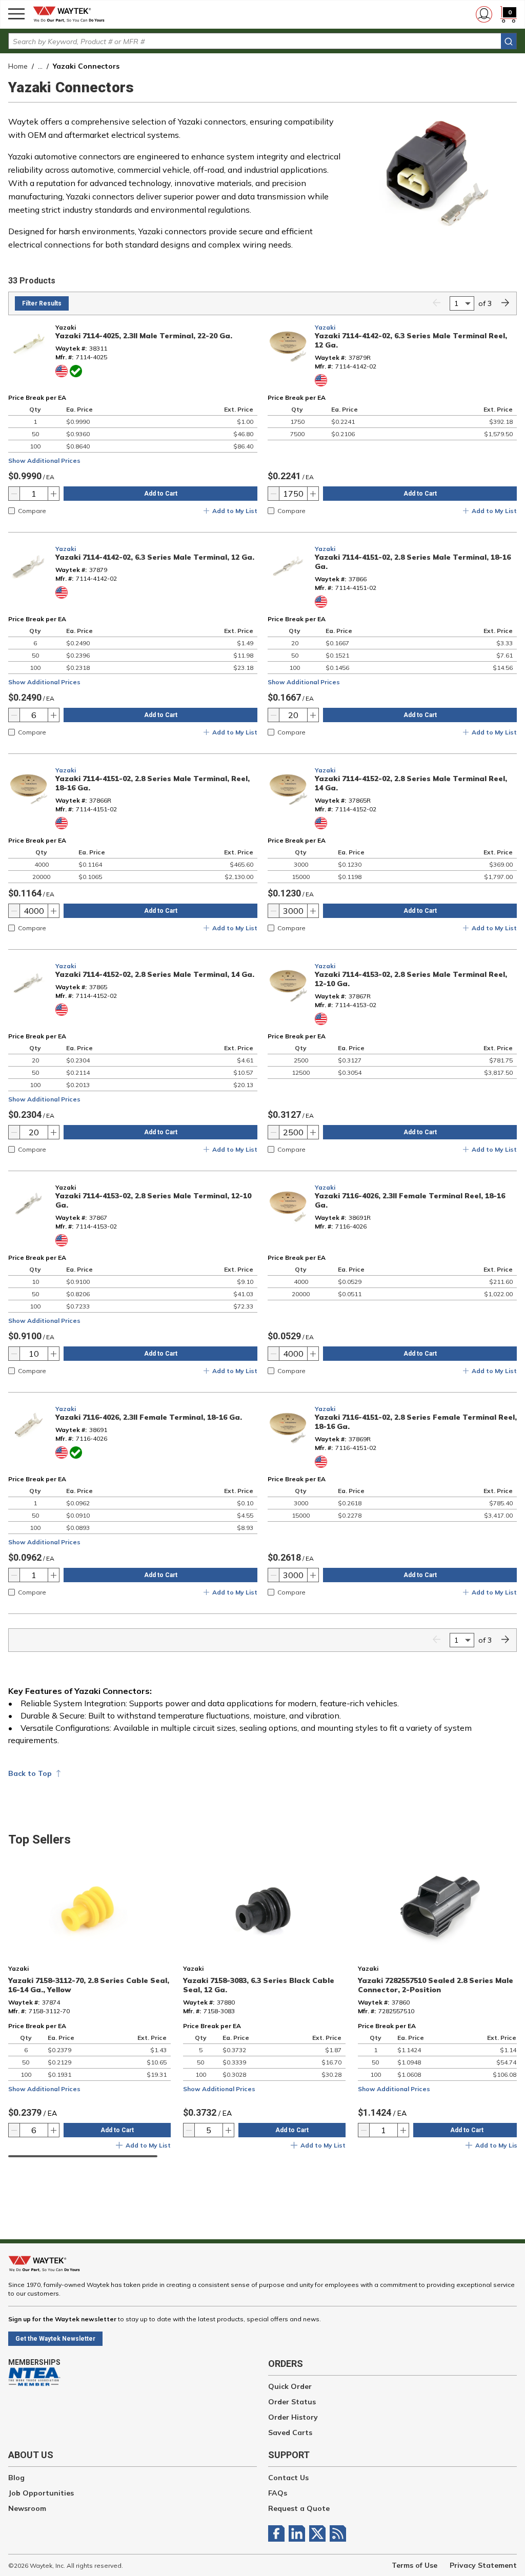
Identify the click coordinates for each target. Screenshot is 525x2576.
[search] (509, 41)
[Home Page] (72, 14)
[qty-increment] (53, 494)
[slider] (83, 2156)
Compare (32, 511)
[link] (436, 304)
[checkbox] (12, 511)
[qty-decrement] (14, 494)
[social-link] (278, 2533)
